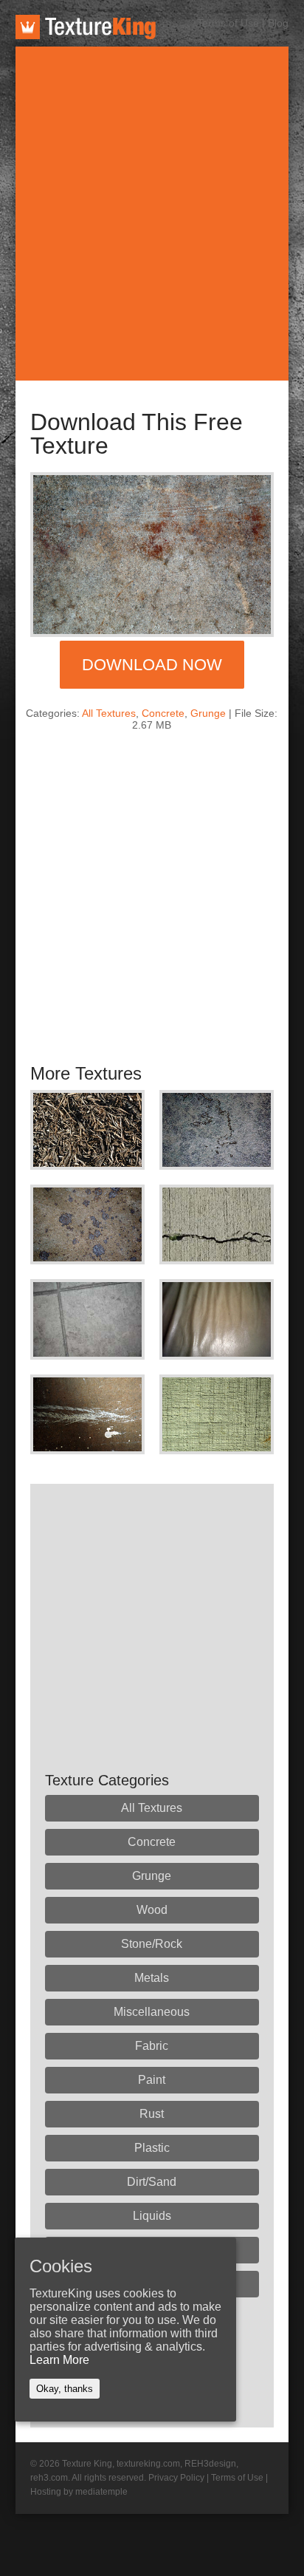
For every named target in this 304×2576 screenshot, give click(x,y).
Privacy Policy (176, 2478)
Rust (152, 2114)
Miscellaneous (152, 2012)
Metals (152, 1978)
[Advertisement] (152, 214)
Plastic (152, 2148)
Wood (152, 1910)
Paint (152, 2080)
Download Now (152, 665)
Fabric (152, 2046)
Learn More (59, 2360)
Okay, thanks (65, 2389)
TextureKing (86, 27)
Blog (278, 23)
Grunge (208, 713)
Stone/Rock (152, 1944)
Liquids (152, 2216)
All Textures (109, 713)
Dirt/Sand (152, 2182)
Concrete (163, 713)
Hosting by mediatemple (79, 2492)
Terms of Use (228, 23)
